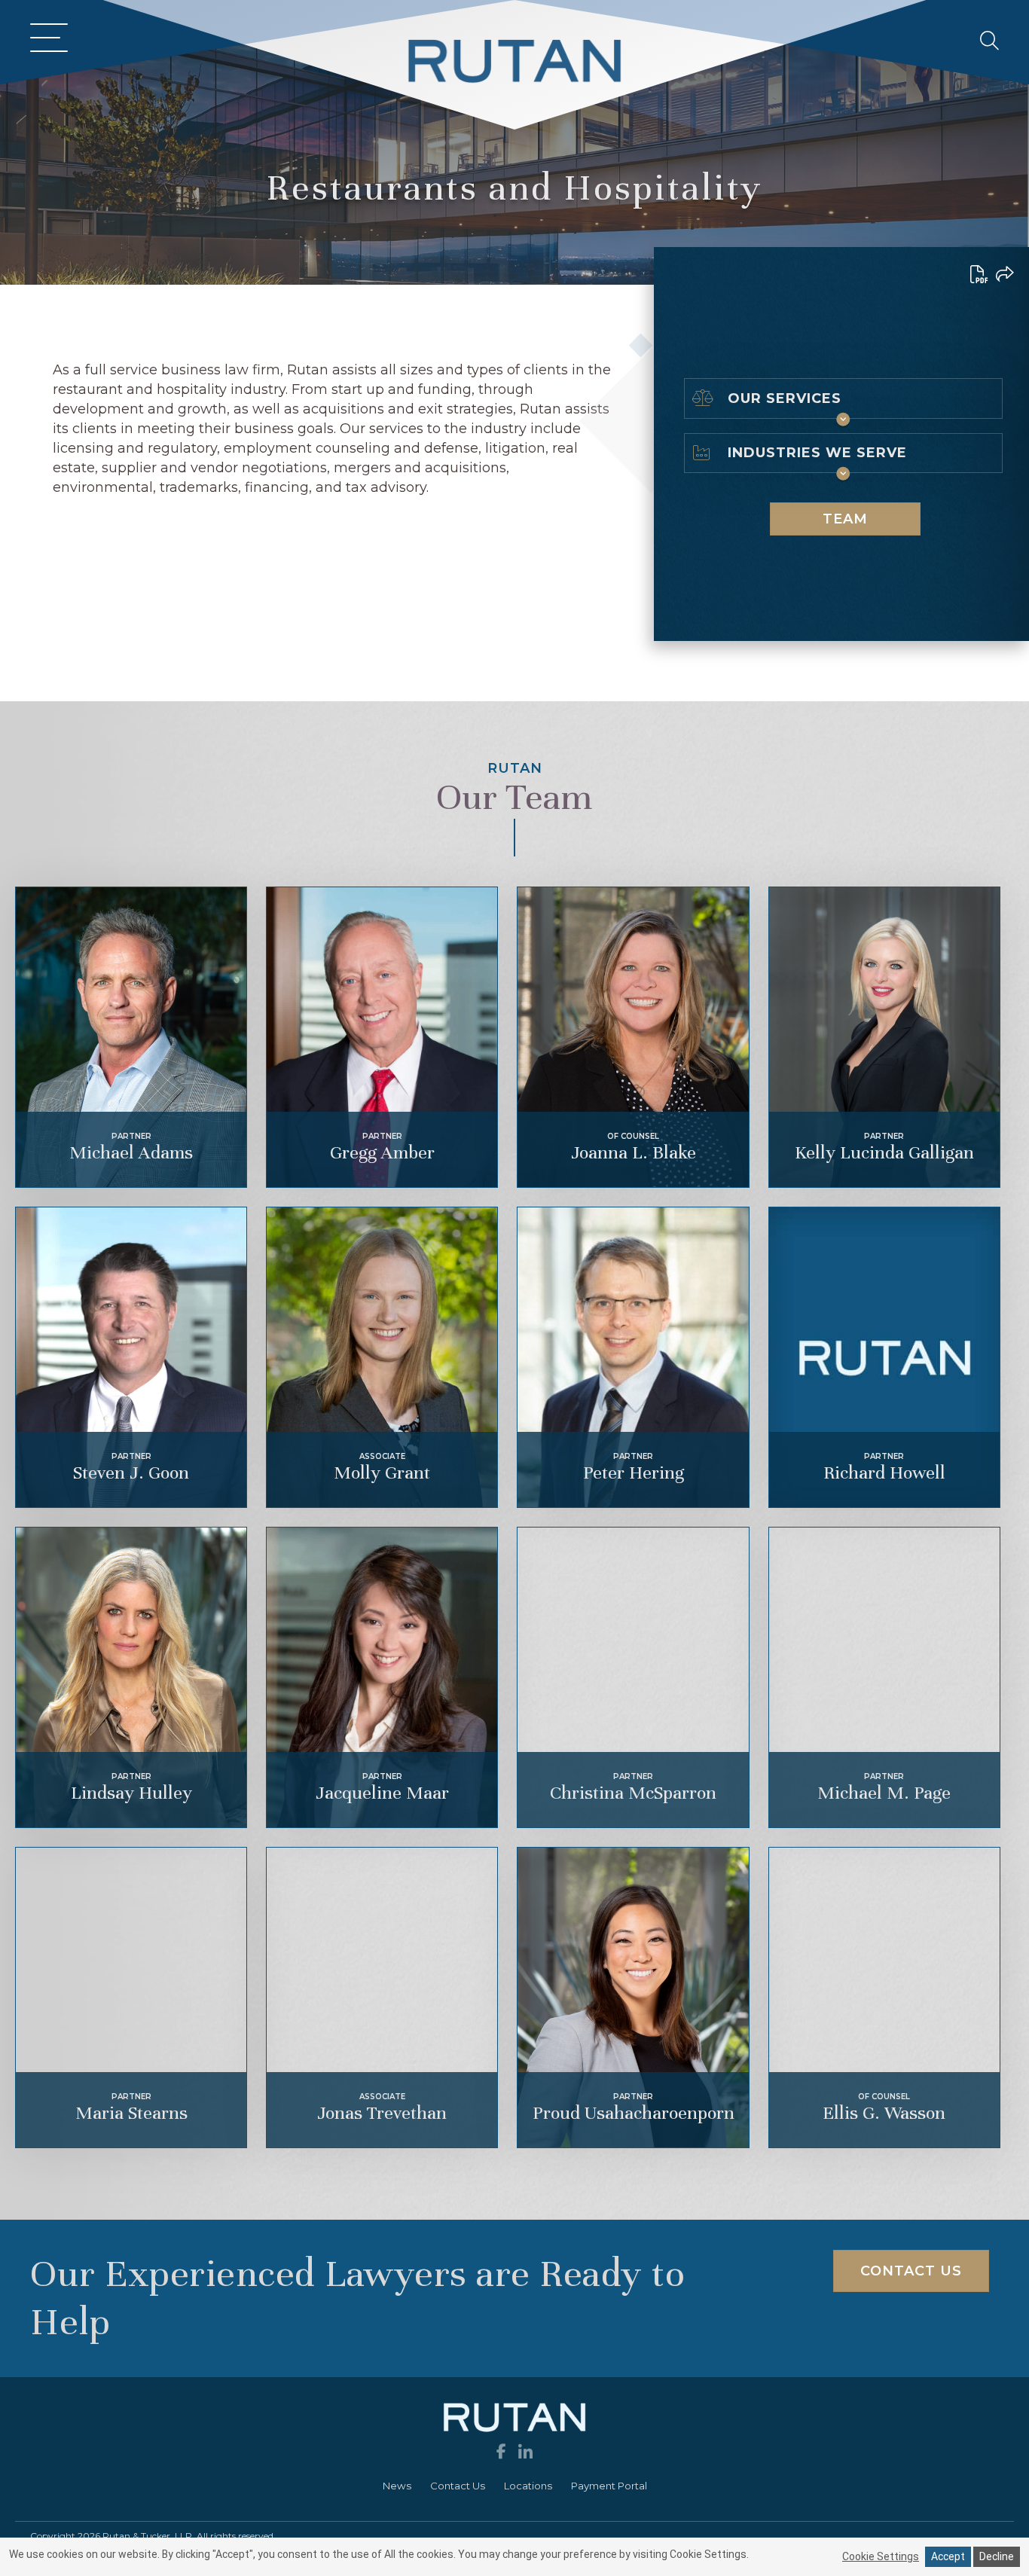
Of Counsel (633, 1136)
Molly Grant (382, 1473)
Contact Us (458, 2486)
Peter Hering (634, 1473)
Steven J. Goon (131, 1473)
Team (540, 320)
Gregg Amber (382, 1152)
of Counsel (884, 2097)
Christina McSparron (633, 1793)
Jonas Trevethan (382, 2113)
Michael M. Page (884, 1793)
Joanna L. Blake (634, 1152)
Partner (131, 1136)
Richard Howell (884, 1473)
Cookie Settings (881, 2556)
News (397, 2486)
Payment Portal (609, 2486)
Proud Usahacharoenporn (634, 2113)
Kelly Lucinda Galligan (884, 1152)
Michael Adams (131, 1152)
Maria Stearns (131, 2113)
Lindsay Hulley (131, 1793)
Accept (948, 2556)
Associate (382, 1456)
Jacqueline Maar (382, 1793)
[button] (45, 40)
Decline (997, 2556)
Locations (528, 2486)
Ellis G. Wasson (884, 2113)
